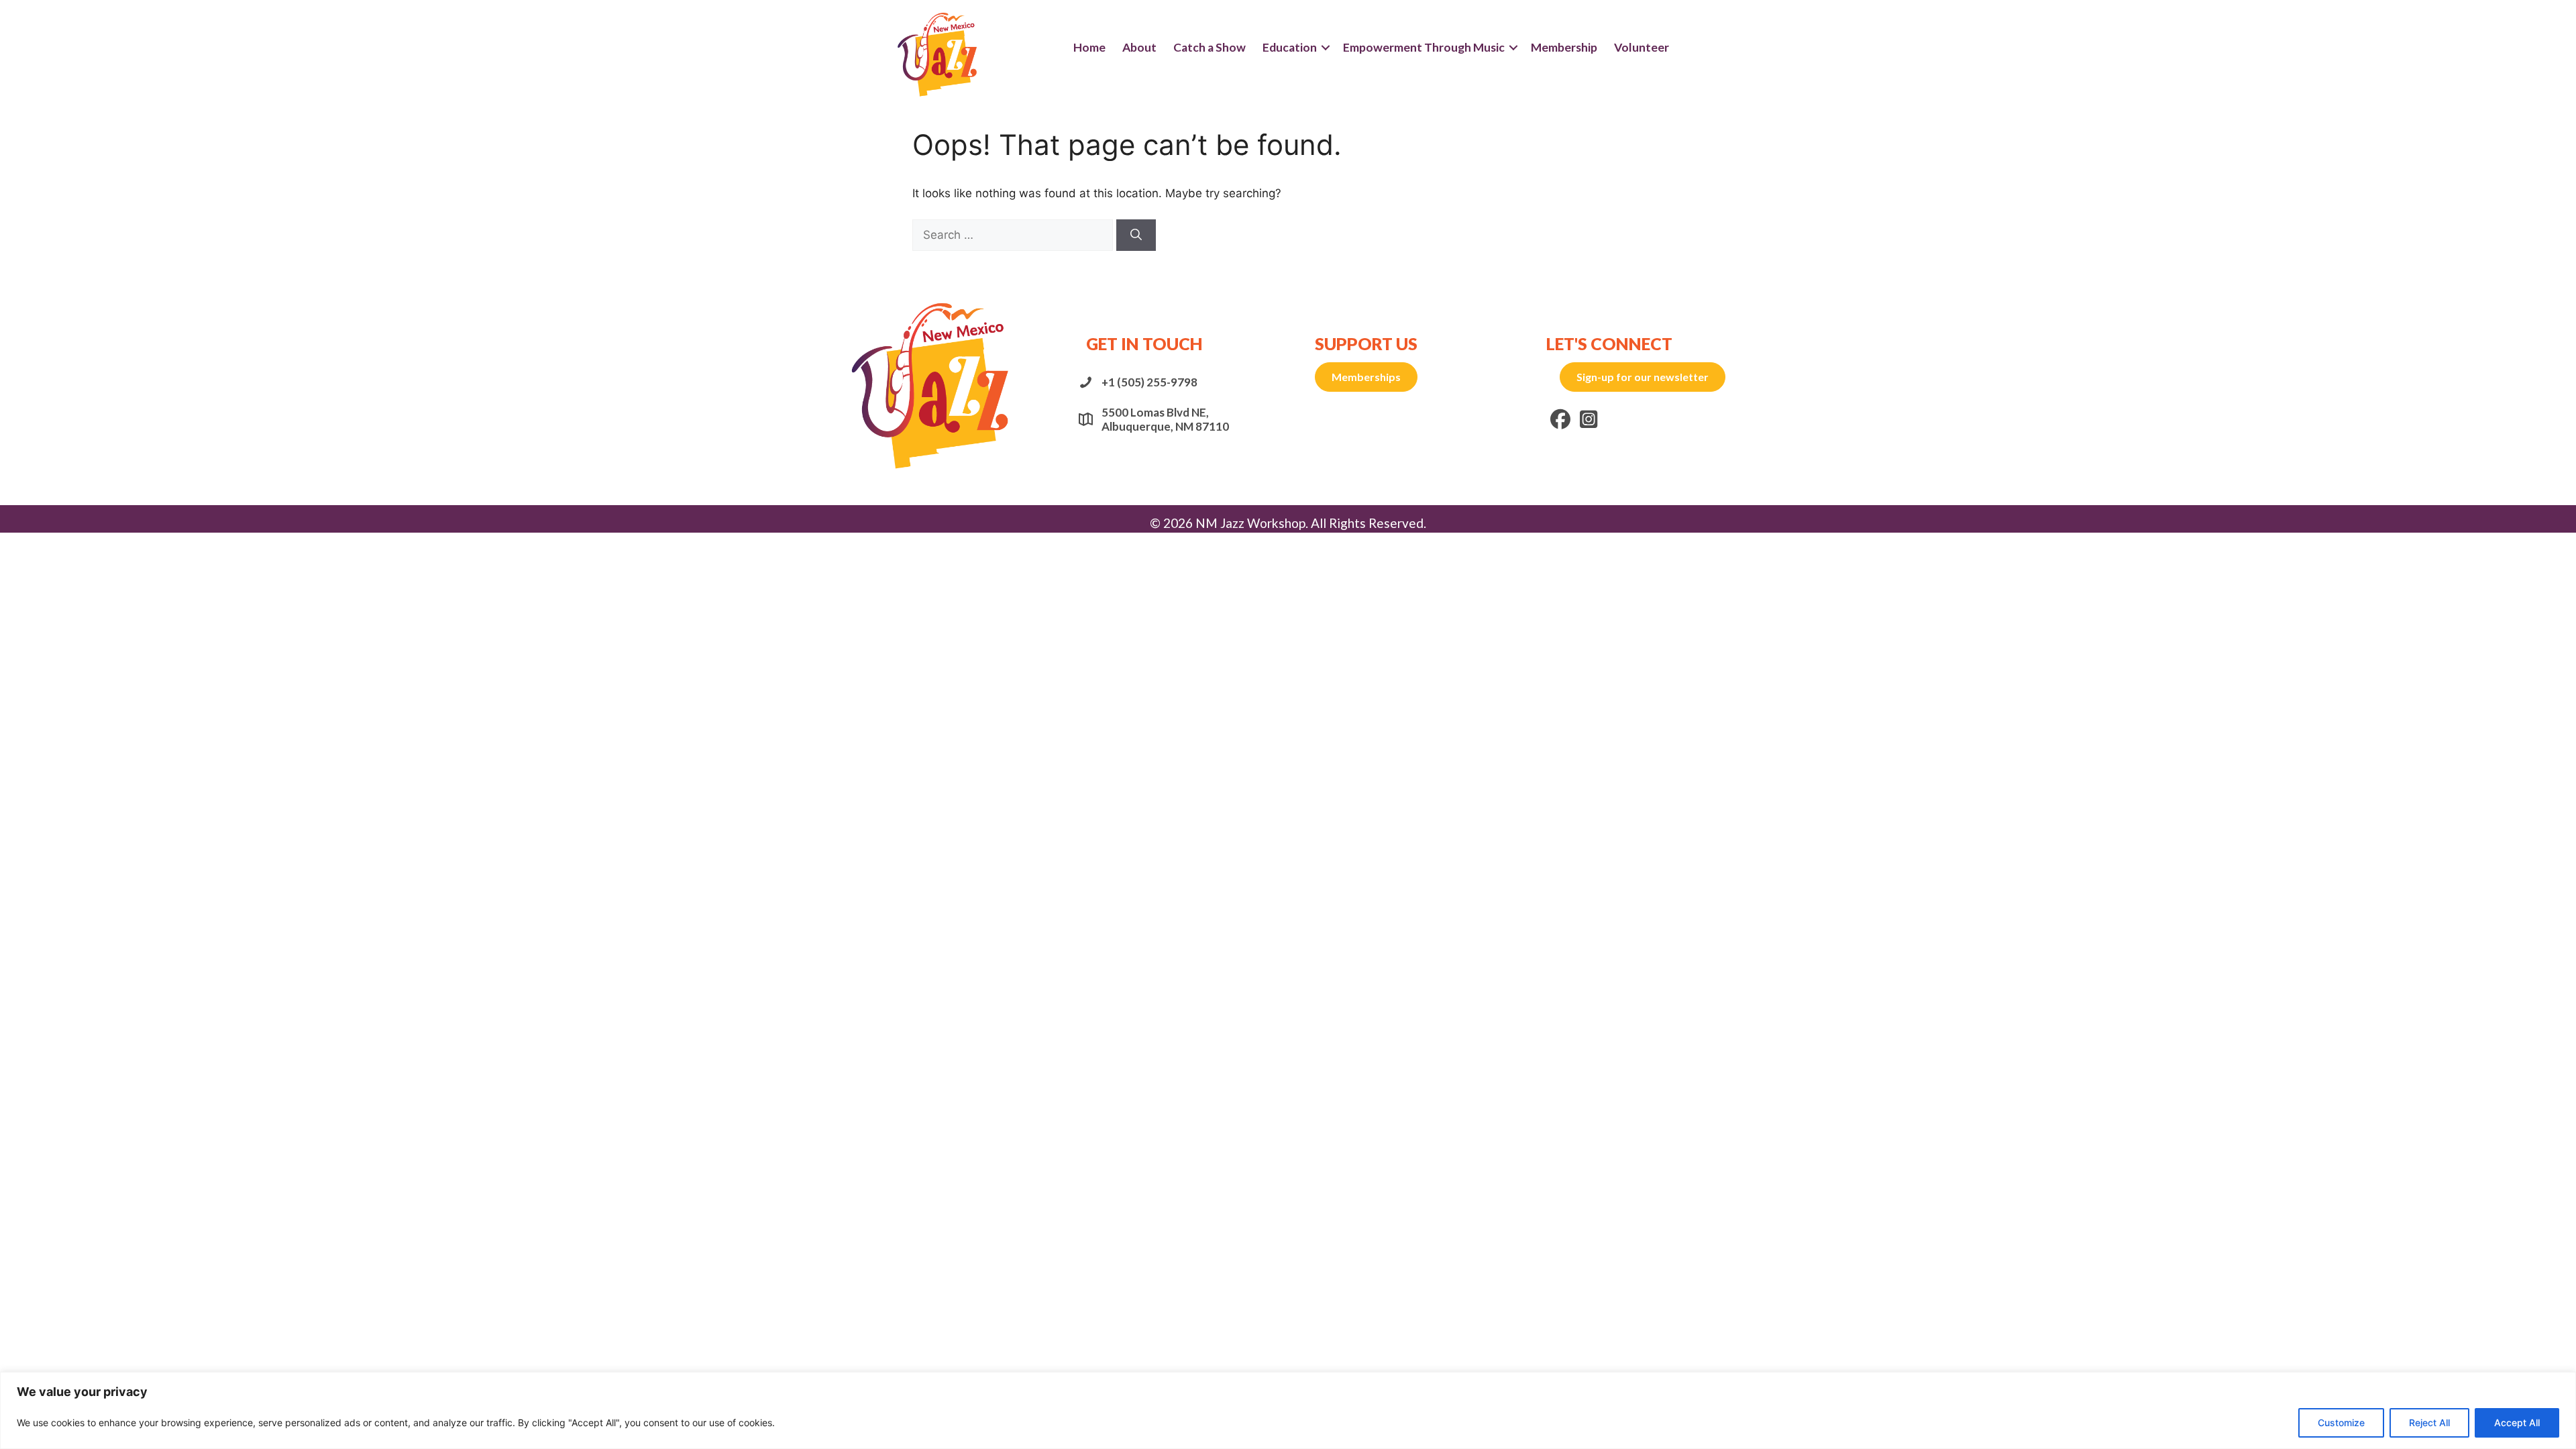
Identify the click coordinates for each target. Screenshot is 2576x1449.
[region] (1288, 1410)
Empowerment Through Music (1424, 47)
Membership (1564, 47)
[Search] (1136, 235)
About (1139, 47)
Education (1290, 47)
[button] (1326, 48)
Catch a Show (1210, 47)
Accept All (2517, 1423)
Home (1089, 47)
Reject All (2429, 1423)
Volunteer (1642, 47)
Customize (2341, 1423)
